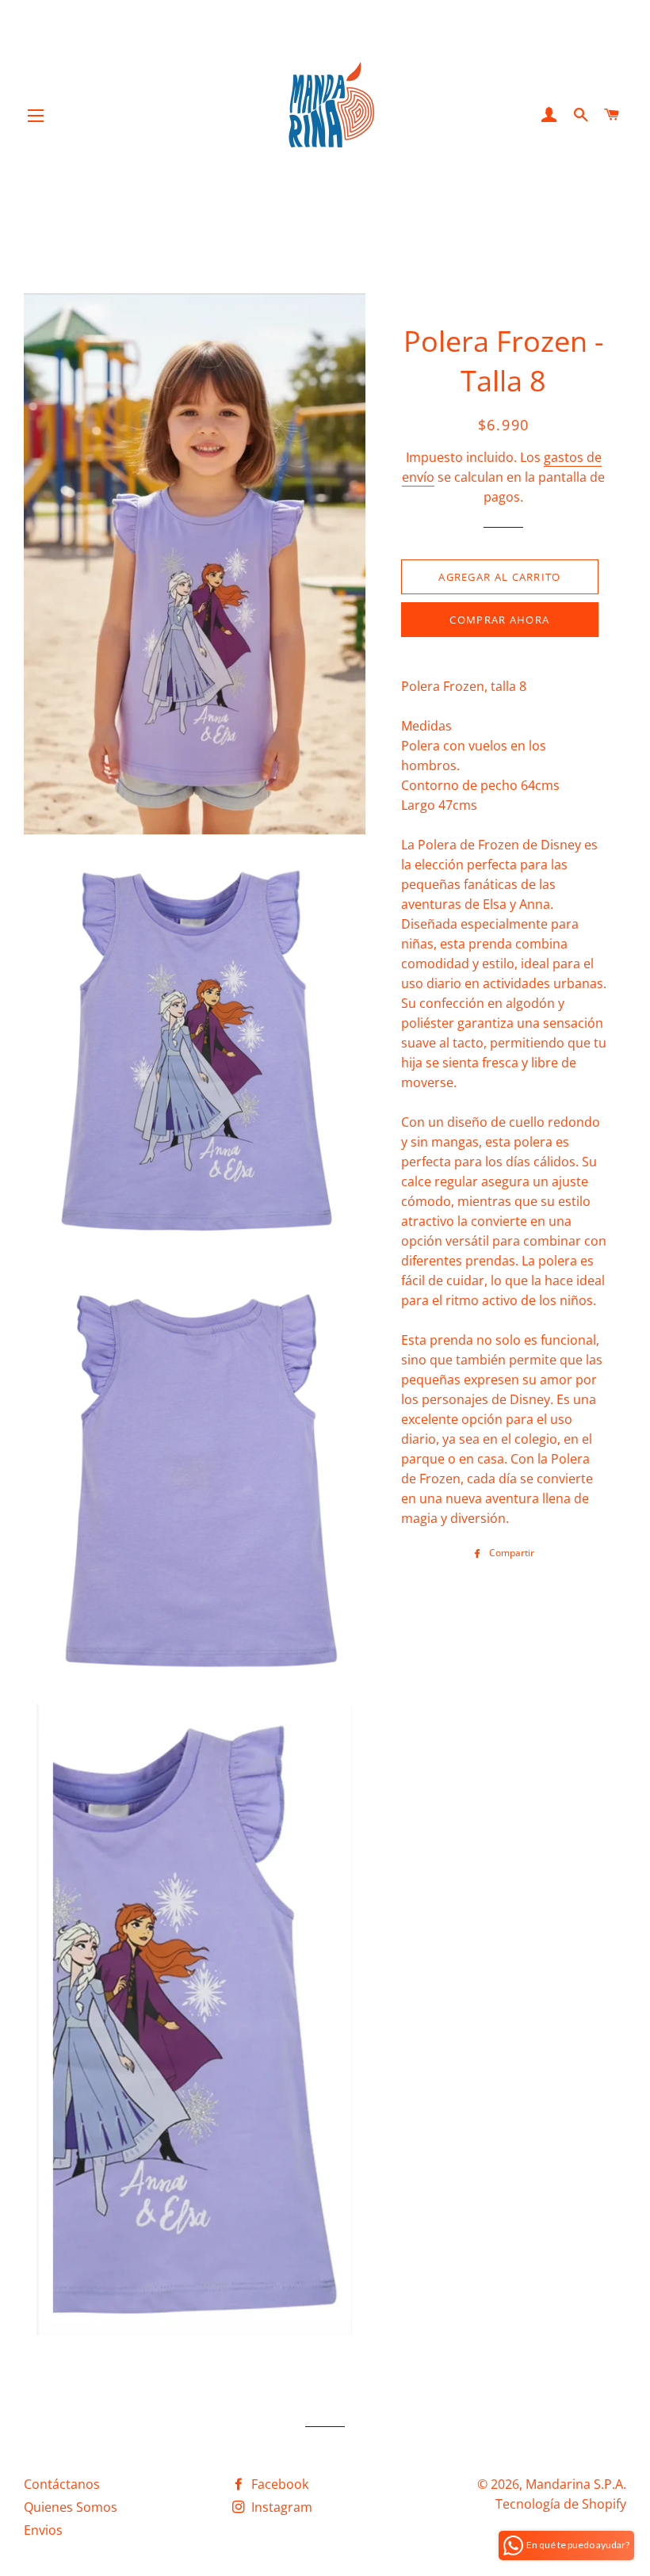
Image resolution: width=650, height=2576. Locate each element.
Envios (43, 2530)
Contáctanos (62, 2484)
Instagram (280, 2507)
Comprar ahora (499, 620)
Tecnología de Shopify (561, 2504)
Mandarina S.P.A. (576, 2484)
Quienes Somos (71, 2507)
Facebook (278, 2484)
